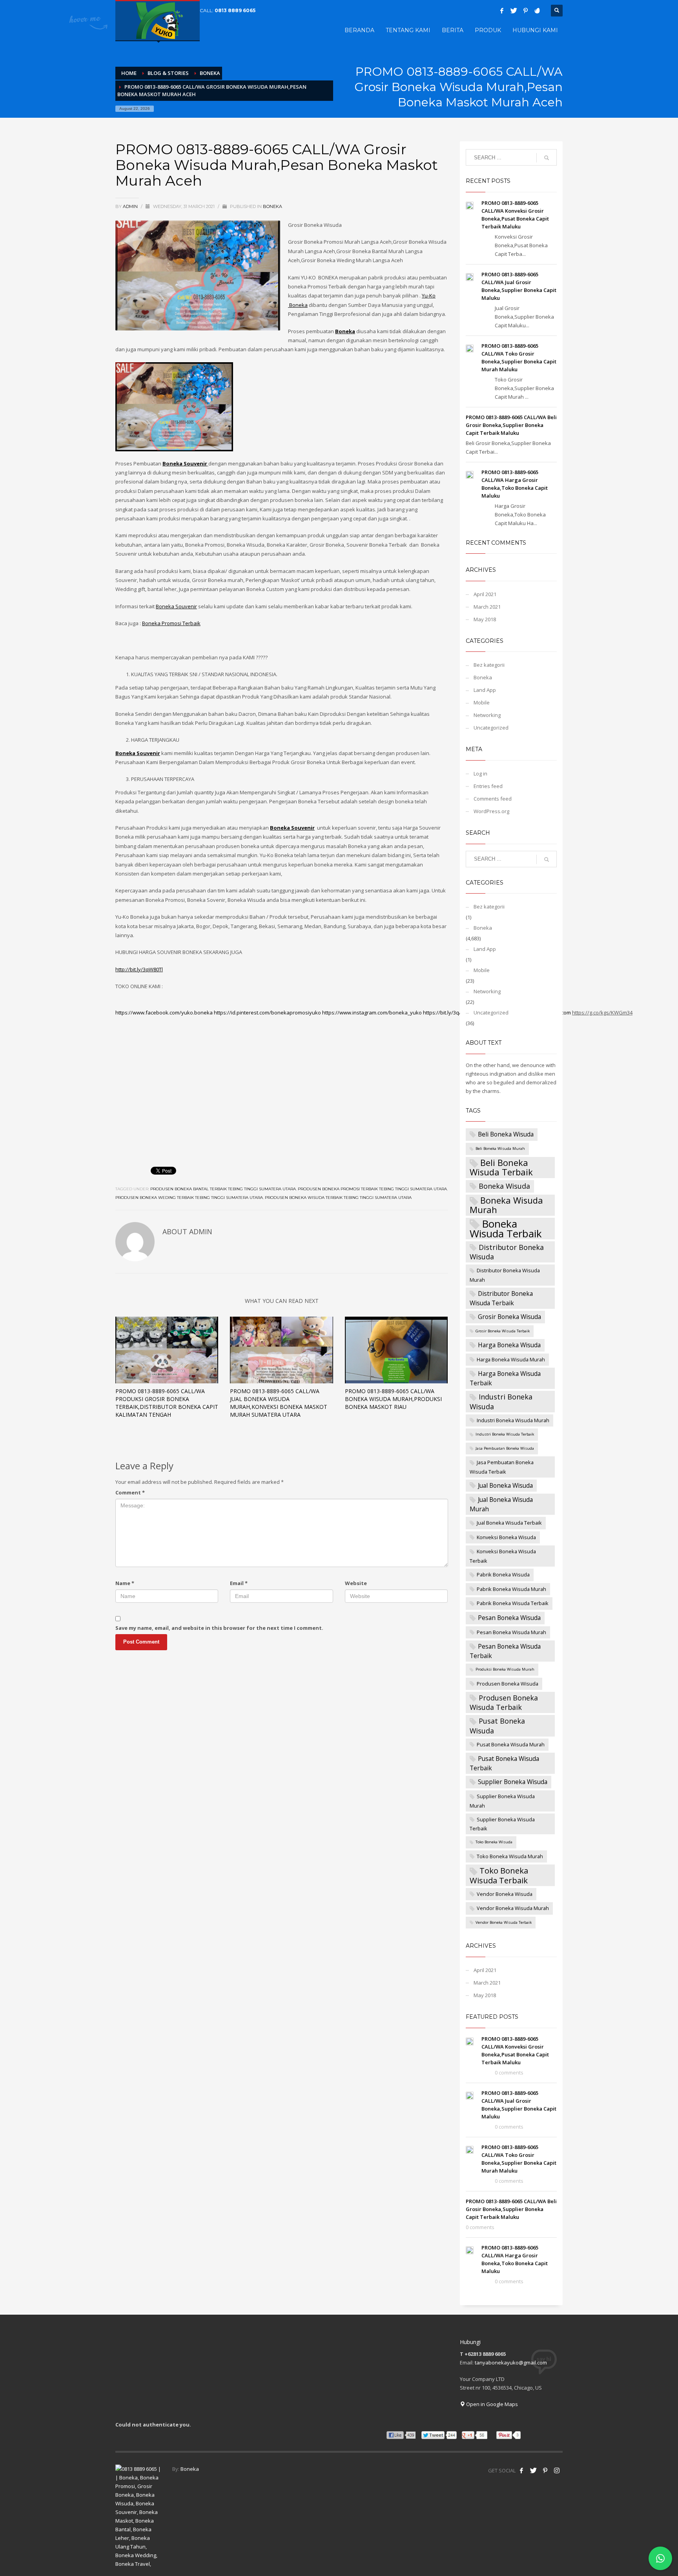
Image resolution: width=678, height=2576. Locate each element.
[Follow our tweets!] (533, 2470)
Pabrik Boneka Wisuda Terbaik (513, 1603)
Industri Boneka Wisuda (501, 1401)
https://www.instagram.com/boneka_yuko (372, 1013)
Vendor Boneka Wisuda (505, 1894)
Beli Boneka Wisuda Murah (500, 1148)
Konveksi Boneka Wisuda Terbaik (503, 1556)
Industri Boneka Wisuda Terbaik (505, 1434)
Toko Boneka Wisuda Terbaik (499, 1875)
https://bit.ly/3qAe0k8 (448, 1013)
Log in (480, 774)
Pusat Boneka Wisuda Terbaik (504, 1763)
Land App (485, 690)
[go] (547, 158)
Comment (130, 1492)
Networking (487, 715)
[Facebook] (502, 11)
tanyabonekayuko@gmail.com (511, 2363)
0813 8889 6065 (235, 10)
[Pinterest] (525, 11)
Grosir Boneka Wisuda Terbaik (503, 1331)
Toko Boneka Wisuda (494, 1842)
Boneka (272, 206)
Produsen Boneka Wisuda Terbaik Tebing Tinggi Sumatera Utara (338, 1198)
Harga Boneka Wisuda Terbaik (505, 1378)
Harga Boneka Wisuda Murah (511, 1359)
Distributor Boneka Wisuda (507, 1252)
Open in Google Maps (491, 2404)
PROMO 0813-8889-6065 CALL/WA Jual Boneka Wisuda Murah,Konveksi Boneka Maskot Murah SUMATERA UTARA (279, 1403)
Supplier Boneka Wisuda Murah (502, 1801)
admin (131, 206)
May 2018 (485, 619)
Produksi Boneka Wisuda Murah (505, 1669)
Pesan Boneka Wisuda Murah (511, 1632)
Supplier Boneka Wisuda (513, 1782)
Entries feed (488, 786)
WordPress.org (491, 811)
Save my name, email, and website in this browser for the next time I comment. (219, 1628)
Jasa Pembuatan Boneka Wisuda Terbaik (502, 1467)
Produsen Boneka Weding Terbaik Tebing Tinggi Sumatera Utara (189, 1198)
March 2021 (487, 607)
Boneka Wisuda (504, 1186)
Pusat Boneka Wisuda (497, 1726)
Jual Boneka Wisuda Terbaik (509, 1523)
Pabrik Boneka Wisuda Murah (511, 1589)
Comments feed (493, 799)
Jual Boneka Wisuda (505, 1485)
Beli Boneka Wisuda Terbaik (501, 1167)
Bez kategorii (489, 665)
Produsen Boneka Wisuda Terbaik (504, 1702)
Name (125, 1583)
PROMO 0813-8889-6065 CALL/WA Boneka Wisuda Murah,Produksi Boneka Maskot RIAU (393, 1399)
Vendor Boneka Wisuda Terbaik (504, 1922)
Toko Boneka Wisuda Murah (510, 1856)
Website (356, 1583)
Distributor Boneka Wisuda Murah (505, 1275)
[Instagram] (557, 2470)
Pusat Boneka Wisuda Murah (511, 1744)
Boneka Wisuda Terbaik (506, 1229)
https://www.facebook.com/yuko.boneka (164, 1013)
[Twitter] (514, 11)
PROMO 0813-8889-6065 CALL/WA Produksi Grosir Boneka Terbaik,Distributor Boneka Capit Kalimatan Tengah (167, 1403)
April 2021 (485, 594)
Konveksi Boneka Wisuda (506, 1537)
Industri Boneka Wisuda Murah (513, 1420)
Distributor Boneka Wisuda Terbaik (501, 1298)
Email (239, 1583)
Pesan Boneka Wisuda (509, 1618)
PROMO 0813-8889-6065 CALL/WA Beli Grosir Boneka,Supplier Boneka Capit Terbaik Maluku (511, 425)
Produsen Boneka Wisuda (508, 1684)
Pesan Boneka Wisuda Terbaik (505, 1651)
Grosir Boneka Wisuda (509, 1317)
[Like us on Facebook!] (521, 2470)
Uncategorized (491, 728)
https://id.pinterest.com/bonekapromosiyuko (267, 1013)
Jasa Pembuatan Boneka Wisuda (505, 1448)
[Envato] (537, 11)
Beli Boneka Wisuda (506, 1134)
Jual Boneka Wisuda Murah (501, 1504)
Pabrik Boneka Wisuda (503, 1574)
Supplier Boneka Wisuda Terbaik (502, 1824)
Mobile (482, 702)
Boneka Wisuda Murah (506, 1205)
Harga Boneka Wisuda (509, 1345)
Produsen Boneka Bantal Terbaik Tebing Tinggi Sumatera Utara (223, 1189)
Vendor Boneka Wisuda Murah (513, 1908)
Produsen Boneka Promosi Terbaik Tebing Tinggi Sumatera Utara (372, 1189)
